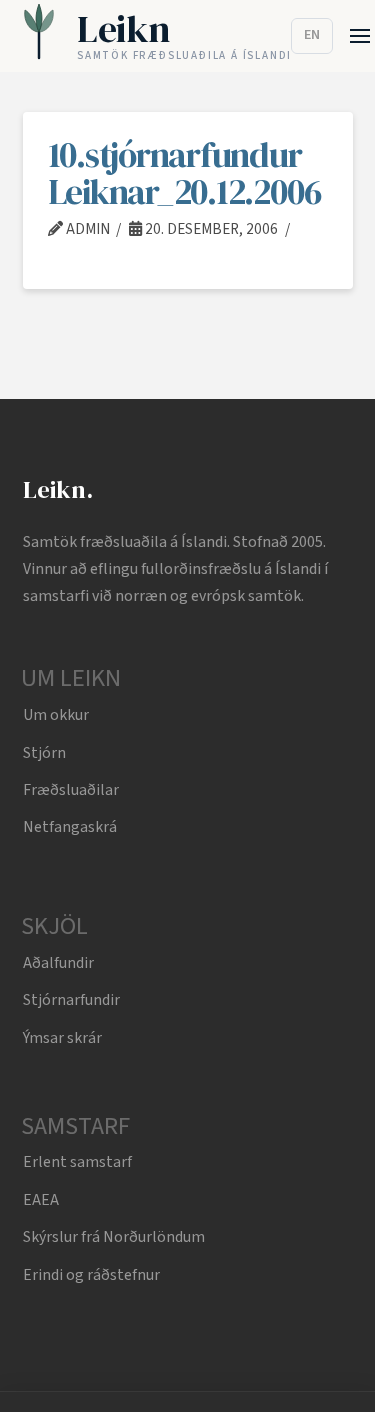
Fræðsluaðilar (71, 790)
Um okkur (56, 715)
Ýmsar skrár (62, 1038)
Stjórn (44, 753)
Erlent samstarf (77, 1162)
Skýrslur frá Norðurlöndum (114, 1237)
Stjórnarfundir (71, 1000)
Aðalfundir (58, 963)
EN (312, 35)
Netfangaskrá (70, 827)
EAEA (41, 1200)
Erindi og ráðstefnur (91, 1275)
